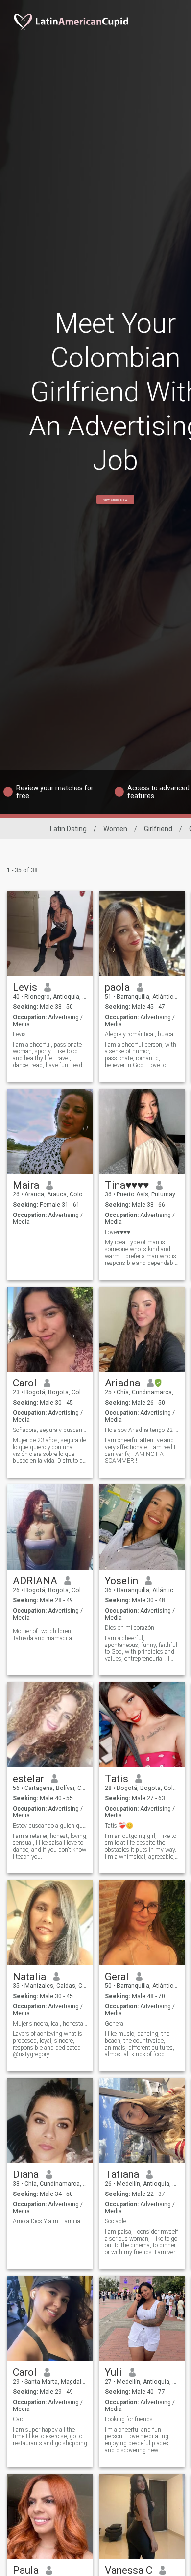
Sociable (116, 2221)
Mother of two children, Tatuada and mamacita (43, 1635)
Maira (26, 1185)
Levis (25, 987)
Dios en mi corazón (130, 1628)
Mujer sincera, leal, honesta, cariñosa (50, 2024)
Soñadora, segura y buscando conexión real (50, 1430)
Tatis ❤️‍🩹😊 (119, 1826)
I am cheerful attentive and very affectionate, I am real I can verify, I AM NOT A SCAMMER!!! (140, 1451)
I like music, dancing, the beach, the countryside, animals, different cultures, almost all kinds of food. (140, 2044)
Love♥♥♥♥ (118, 1232)
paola (117, 987)
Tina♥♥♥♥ (127, 1185)
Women (115, 829)
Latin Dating (68, 829)
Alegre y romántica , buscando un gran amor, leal (142, 1034)
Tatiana (122, 2174)
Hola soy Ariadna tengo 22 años (142, 1430)
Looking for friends (129, 2419)
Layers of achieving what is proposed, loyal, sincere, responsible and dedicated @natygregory (48, 2044)
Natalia (29, 1977)
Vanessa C (129, 2570)
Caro (19, 2419)
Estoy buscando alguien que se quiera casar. (50, 1826)
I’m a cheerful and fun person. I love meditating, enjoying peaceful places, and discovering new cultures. (137, 2440)
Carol (25, 1383)
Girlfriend (158, 829)
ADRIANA (35, 1581)
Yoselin (121, 1581)
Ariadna (122, 1383)
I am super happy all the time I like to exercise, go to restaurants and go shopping (50, 2436)
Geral (117, 1977)
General (115, 2024)
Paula (26, 2570)
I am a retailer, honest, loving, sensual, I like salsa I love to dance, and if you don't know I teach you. (50, 1846)
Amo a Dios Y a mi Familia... (49, 2221)
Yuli (113, 2372)
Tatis (117, 1779)
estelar (28, 1779)
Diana (26, 2174)
